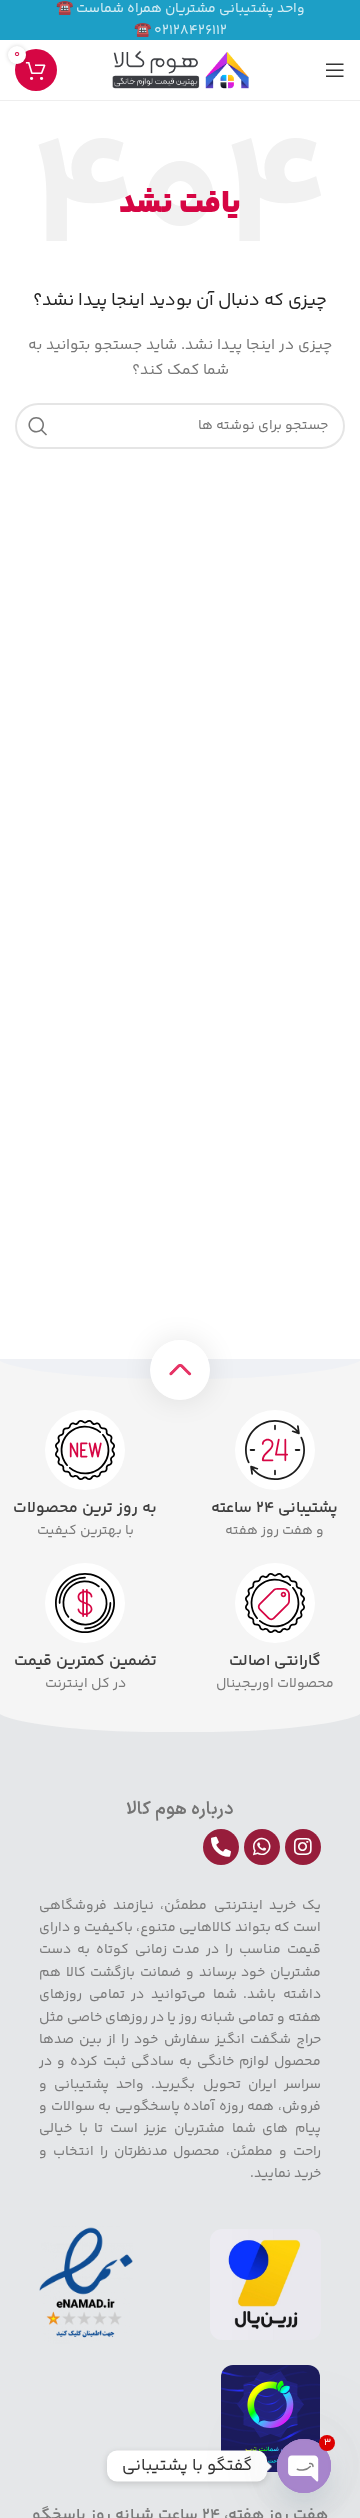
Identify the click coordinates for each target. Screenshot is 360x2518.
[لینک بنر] (180, 20)
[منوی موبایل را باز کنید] (335, 70)
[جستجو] (38, 426)
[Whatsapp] (262, 1847)
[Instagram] (303, 1847)
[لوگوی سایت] (180, 70)
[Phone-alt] (221, 1847)
